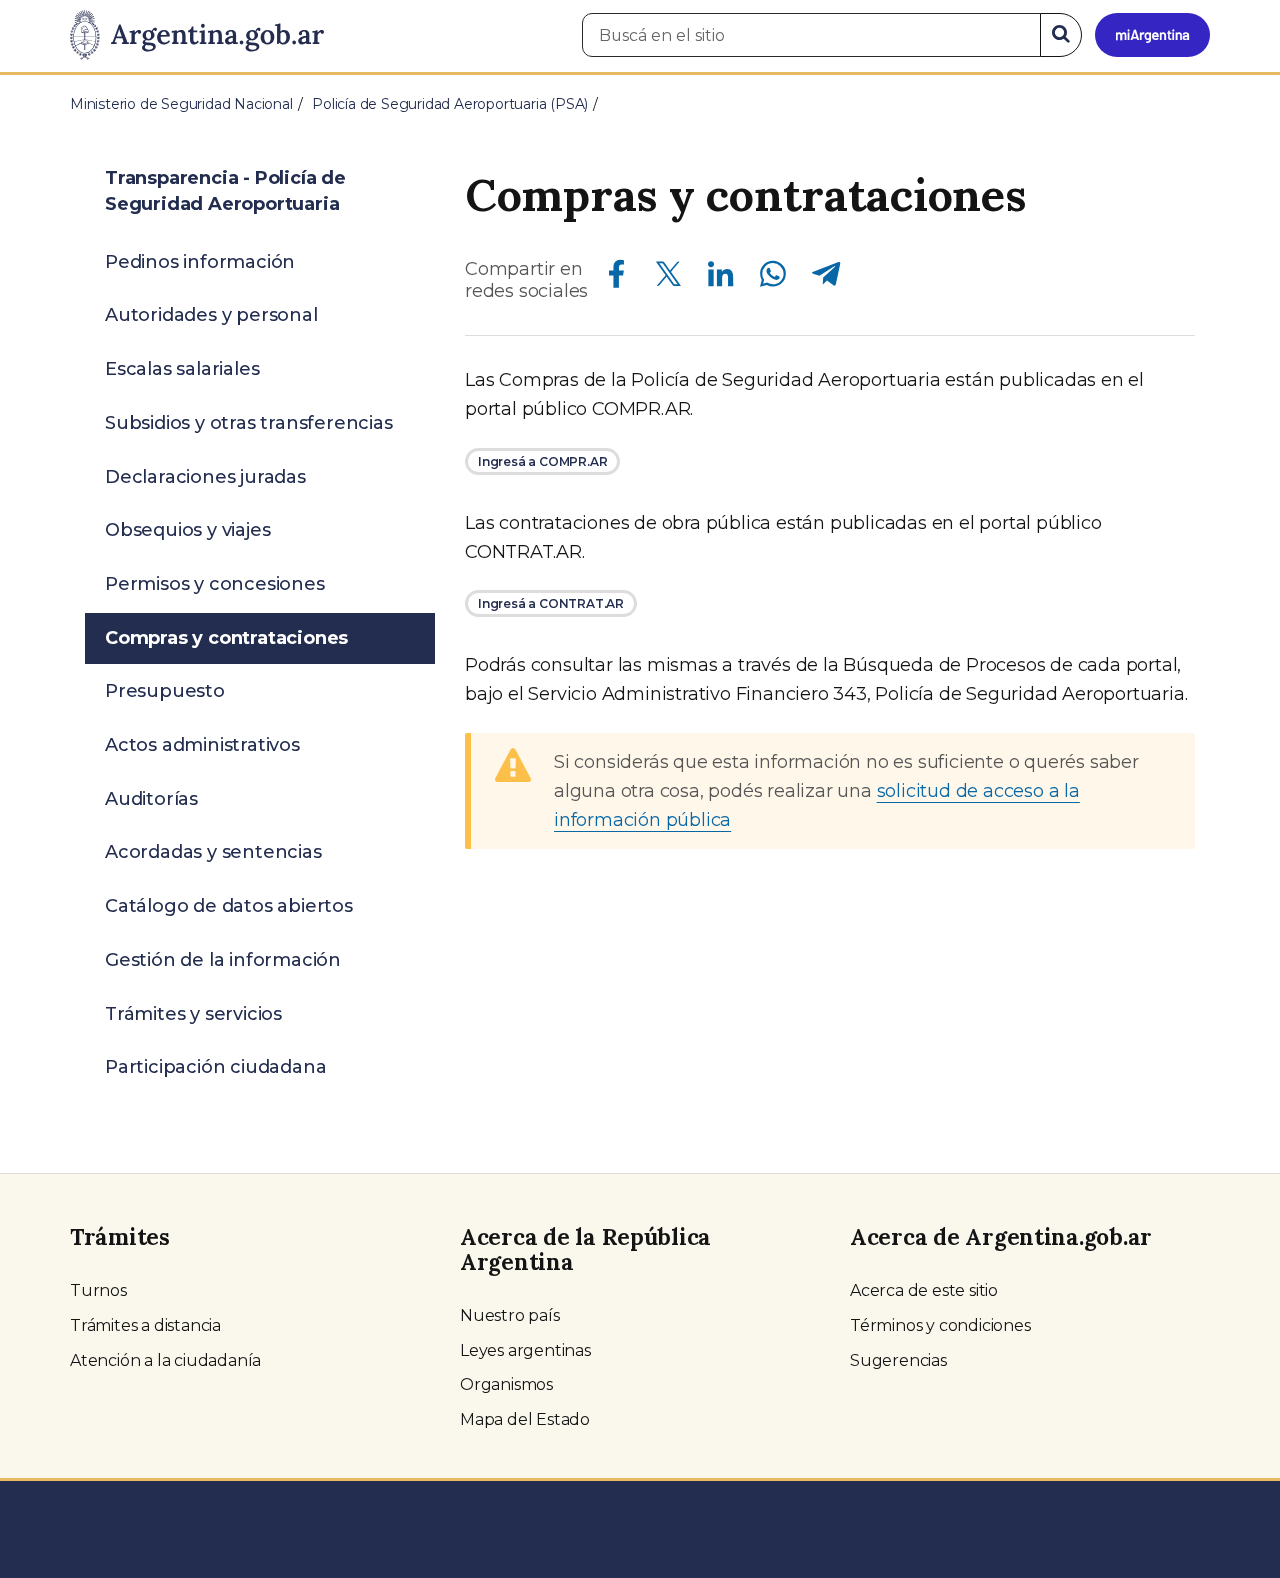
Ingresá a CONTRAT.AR (551, 603)
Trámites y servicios (193, 1014)
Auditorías (151, 799)
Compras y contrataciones (226, 638)
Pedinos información (200, 262)
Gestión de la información (223, 960)
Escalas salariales (182, 369)
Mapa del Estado (525, 1419)
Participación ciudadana (215, 1067)
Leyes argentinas (525, 1350)
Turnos (98, 1290)
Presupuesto (165, 691)
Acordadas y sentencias (213, 852)
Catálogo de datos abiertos (229, 906)
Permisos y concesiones (215, 584)
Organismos (506, 1384)
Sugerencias (898, 1360)
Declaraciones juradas (205, 477)
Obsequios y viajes (187, 530)
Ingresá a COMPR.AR (542, 461)
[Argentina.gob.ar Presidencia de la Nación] (197, 36)
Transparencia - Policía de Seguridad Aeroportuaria (225, 191)
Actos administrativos (202, 745)
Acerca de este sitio (924, 1290)
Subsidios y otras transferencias (249, 423)
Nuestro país (510, 1315)
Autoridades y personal (211, 315)
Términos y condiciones (940, 1325)
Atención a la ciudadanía (165, 1360)
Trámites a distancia (145, 1325)
